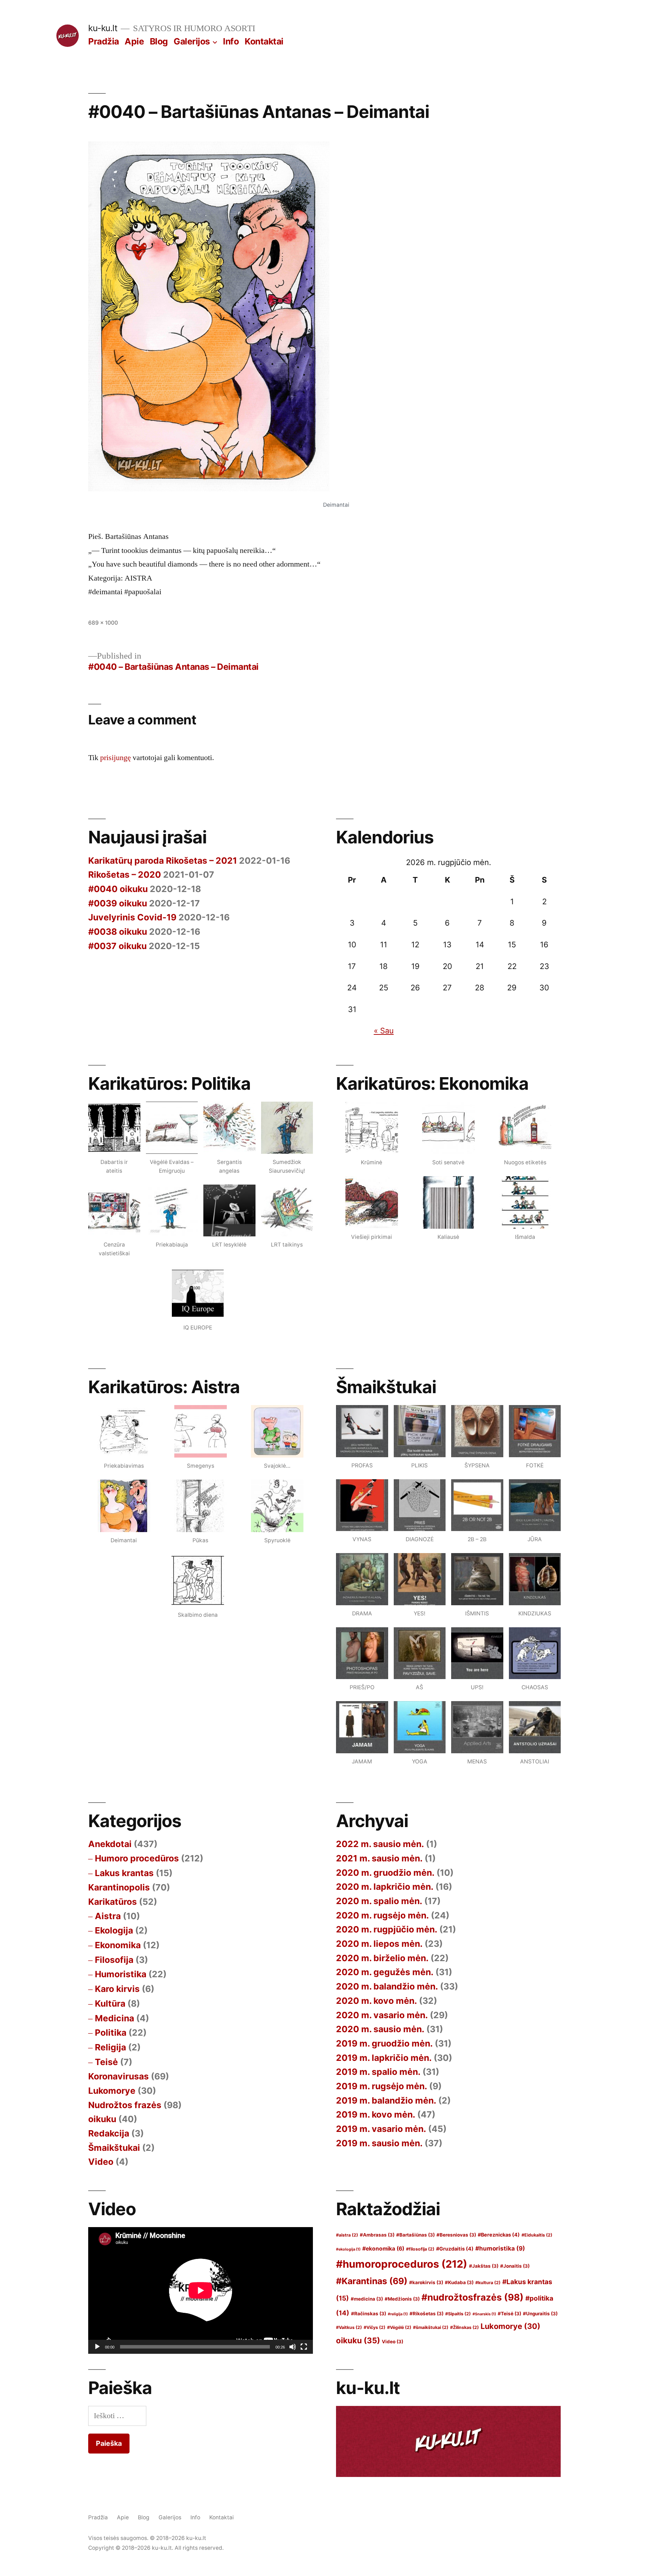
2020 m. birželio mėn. (382, 1958)
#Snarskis (484, 2314)
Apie (134, 41)
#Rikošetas (426, 2314)
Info (231, 41)
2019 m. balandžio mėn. (386, 2100)
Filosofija (114, 1960)
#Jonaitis (515, 2266)
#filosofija (420, 2249)
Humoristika (121, 1974)
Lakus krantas (124, 1873)
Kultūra (110, 2003)
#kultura (488, 2283)
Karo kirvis (117, 1989)
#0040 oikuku (118, 889)
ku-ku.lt (103, 28)
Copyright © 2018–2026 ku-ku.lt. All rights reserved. (156, 2548)
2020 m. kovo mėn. (376, 2001)
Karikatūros (113, 1902)
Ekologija (114, 1930)
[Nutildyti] (293, 2347)
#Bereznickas (499, 2235)
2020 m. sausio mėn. (380, 2029)
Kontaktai (264, 41)
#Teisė (509, 2314)
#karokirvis (426, 2282)
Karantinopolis (119, 1887)
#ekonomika (383, 2249)
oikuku (102, 2119)
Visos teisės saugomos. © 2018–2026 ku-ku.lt (147, 2538)
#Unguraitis (540, 2314)
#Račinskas (369, 2314)
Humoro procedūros (137, 1858)
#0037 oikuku (117, 946)
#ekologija (348, 2249)
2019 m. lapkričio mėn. (384, 2058)
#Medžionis (402, 2299)
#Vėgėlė (399, 2327)
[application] (201, 2290)
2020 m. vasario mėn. (382, 2015)
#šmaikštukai (431, 2327)
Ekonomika (118, 1945)
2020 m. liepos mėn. (379, 1944)
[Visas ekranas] (304, 2347)
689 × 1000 (103, 623)
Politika (111, 2033)
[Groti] (97, 2347)
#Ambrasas (377, 2235)
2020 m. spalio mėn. (379, 1901)
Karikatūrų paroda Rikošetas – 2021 (163, 861)
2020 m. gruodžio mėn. (385, 1873)
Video (101, 2162)
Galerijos (192, 41)
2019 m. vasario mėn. (381, 2129)
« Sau (384, 1031)
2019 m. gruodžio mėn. (384, 2043)
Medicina (114, 2018)
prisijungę (115, 758)
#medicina (367, 2299)
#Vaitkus (349, 2327)
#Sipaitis (458, 2314)
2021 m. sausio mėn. (379, 1858)
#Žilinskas (464, 2327)
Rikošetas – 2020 (125, 875)
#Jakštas (484, 2266)
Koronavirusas (118, 2076)
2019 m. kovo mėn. (376, 2114)
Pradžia (104, 41)
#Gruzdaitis (455, 2249)
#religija (398, 2314)
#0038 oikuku (118, 932)
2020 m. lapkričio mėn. (385, 1887)
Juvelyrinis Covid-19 (132, 917)
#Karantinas (372, 2281)
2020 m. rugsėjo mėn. (382, 1915)
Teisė (106, 2062)
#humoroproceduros (402, 2264)
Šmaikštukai (114, 2148)
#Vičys (374, 2327)
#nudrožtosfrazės (472, 2297)
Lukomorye (112, 2091)
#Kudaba (459, 2282)
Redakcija (109, 2133)
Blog (159, 41)
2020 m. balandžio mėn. (387, 1986)
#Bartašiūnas (415, 2235)
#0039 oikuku (118, 903)
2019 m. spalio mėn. (378, 2072)
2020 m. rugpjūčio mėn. (387, 1929)
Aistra (108, 1916)
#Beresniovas (456, 2235)
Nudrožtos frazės (125, 2105)
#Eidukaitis (537, 2235)
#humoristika (500, 2248)
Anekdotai (110, 1844)
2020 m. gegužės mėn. (385, 1972)
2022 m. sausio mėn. (380, 1844)
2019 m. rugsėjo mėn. (381, 2086)
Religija (110, 2047)
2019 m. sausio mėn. (379, 2143)
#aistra (347, 2235)
